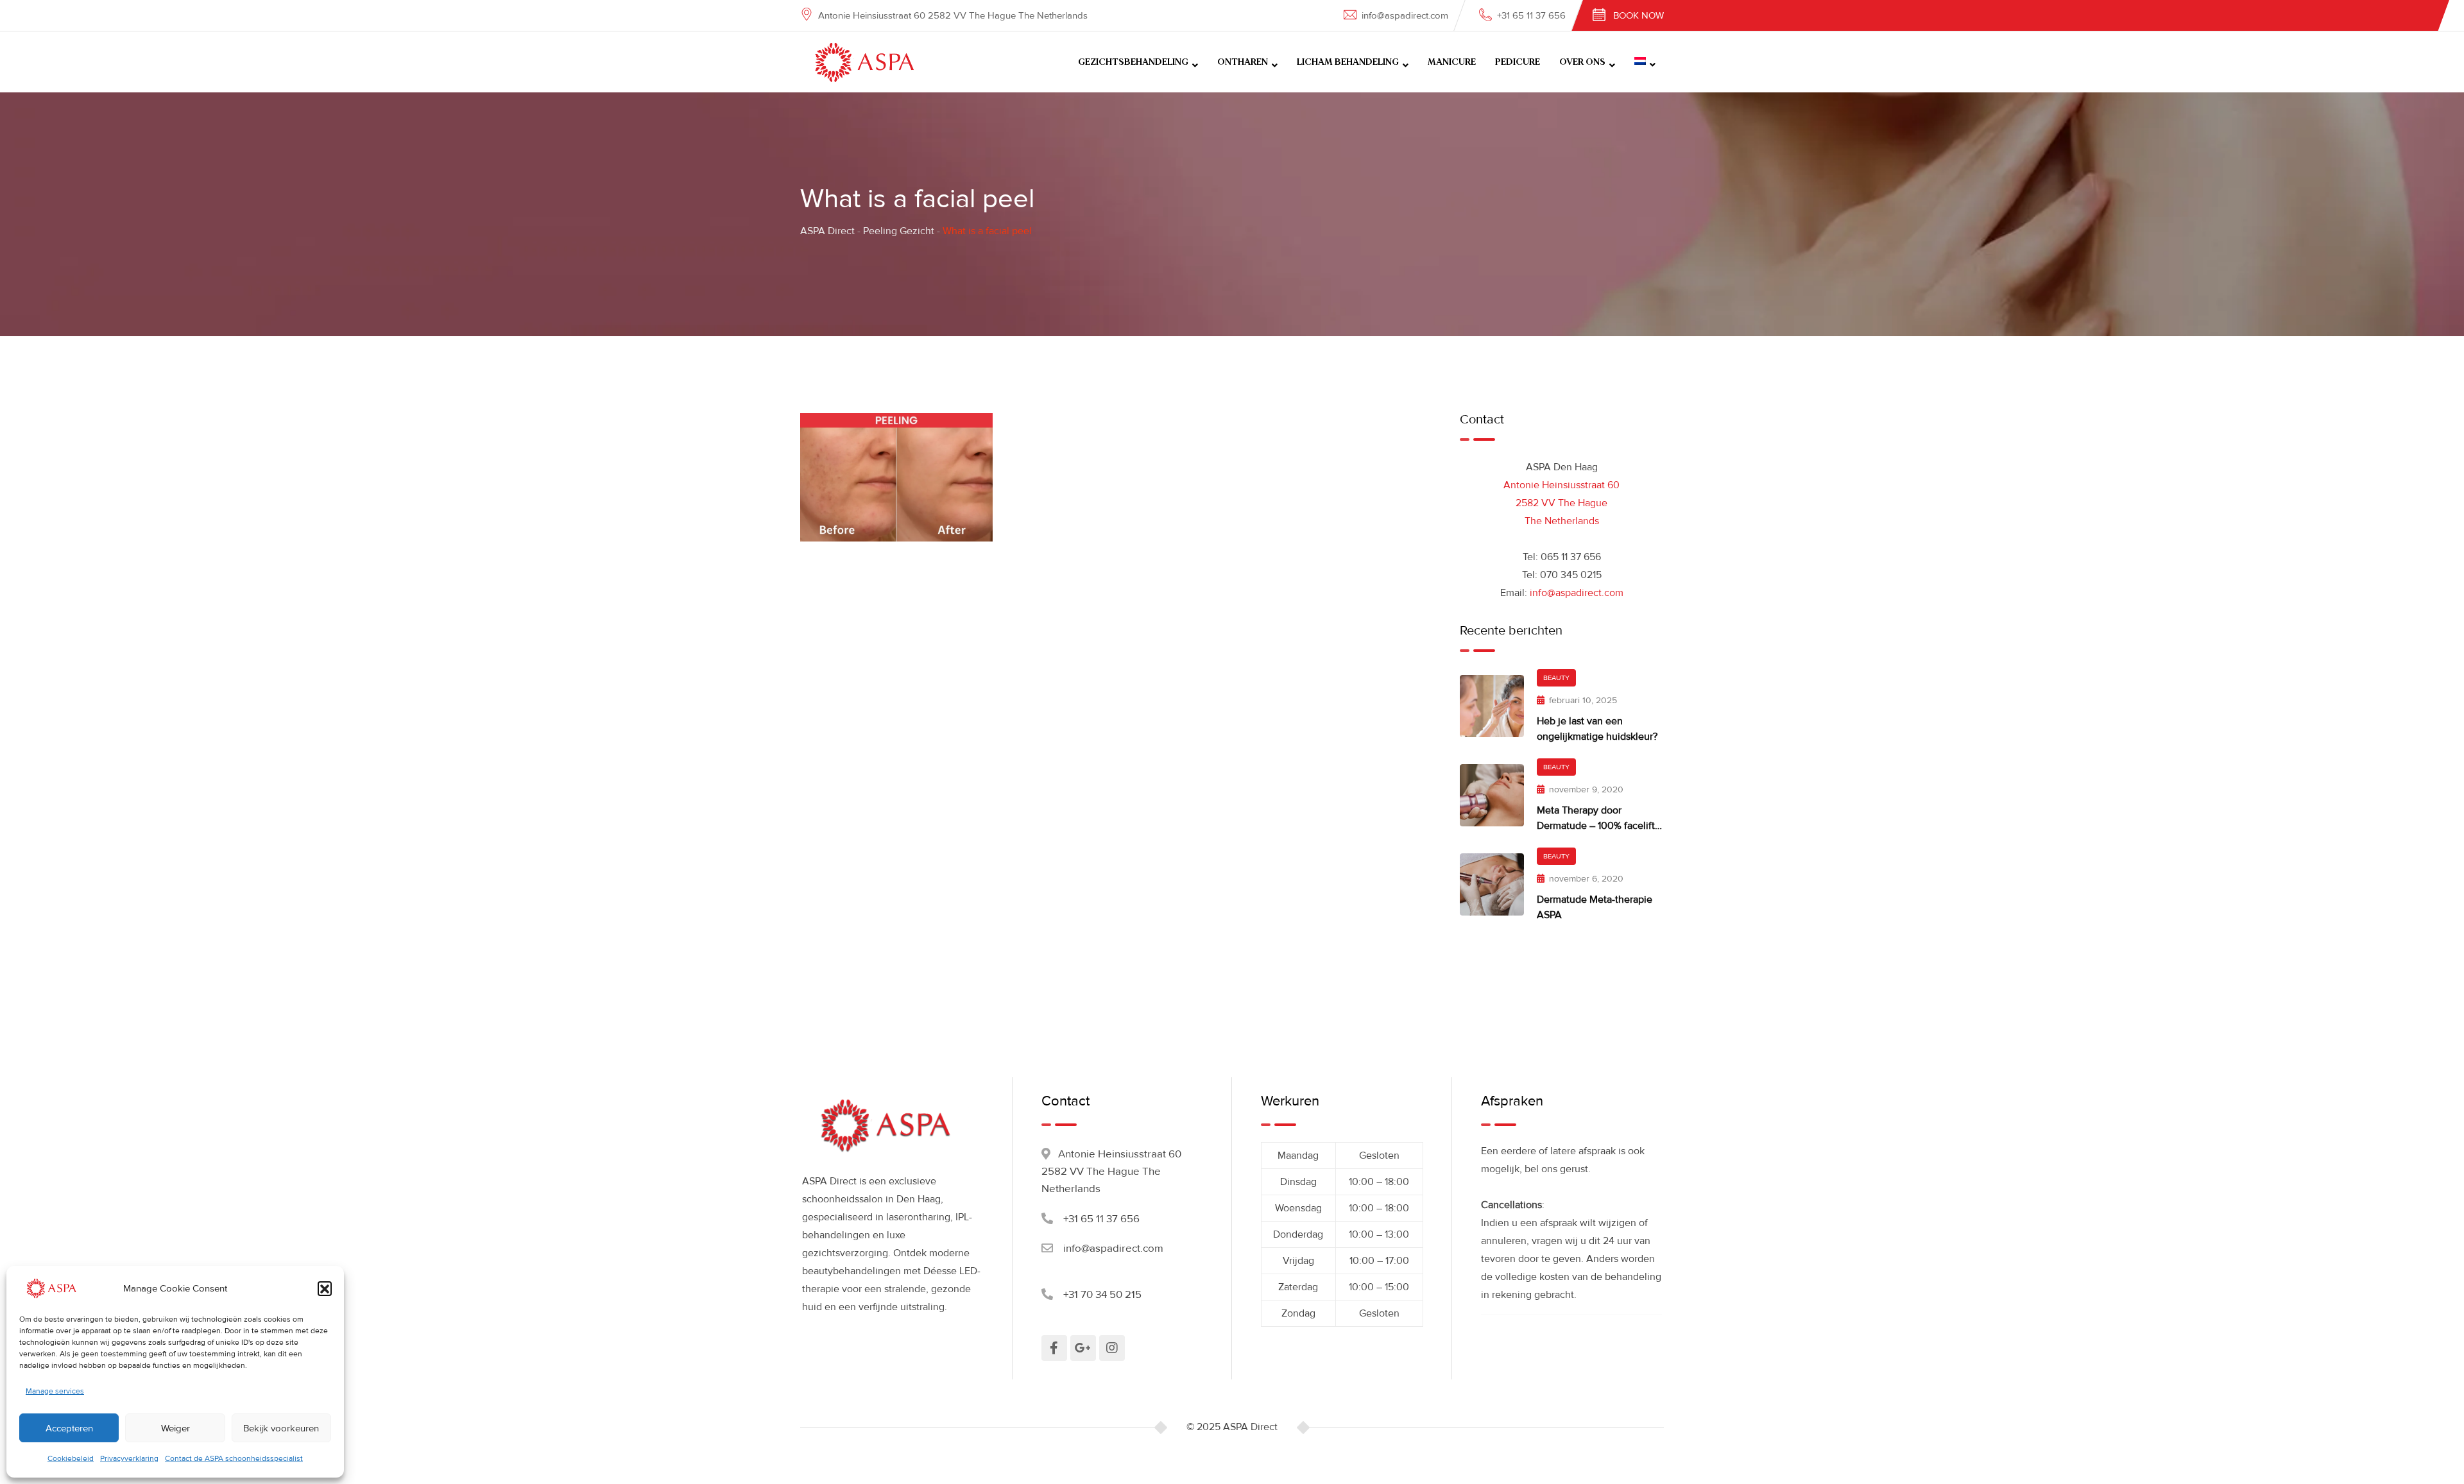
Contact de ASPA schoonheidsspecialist (234, 1459)
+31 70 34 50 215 (1102, 1294)
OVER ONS (1582, 62)
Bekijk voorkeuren (281, 1428)
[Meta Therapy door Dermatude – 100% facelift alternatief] (1492, 795)
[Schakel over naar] (1645, 62)
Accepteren (69, 1428)
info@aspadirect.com (1405, 15)
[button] (325, 1288)
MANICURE (1452, 62)
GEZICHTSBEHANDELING (1133, 62)
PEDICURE (1518, 62)
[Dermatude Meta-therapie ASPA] (1492, 884)
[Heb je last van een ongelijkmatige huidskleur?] (1492, 706)
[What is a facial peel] (896, 477)
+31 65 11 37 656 (1531, 15)
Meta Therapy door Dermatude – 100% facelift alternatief (1596, 826)
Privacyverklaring (129, 1459)
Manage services (55, 1391)
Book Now (1638, 15)
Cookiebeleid (71, 1459)
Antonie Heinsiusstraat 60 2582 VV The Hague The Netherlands (1561, 503)
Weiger (175, 1428)
